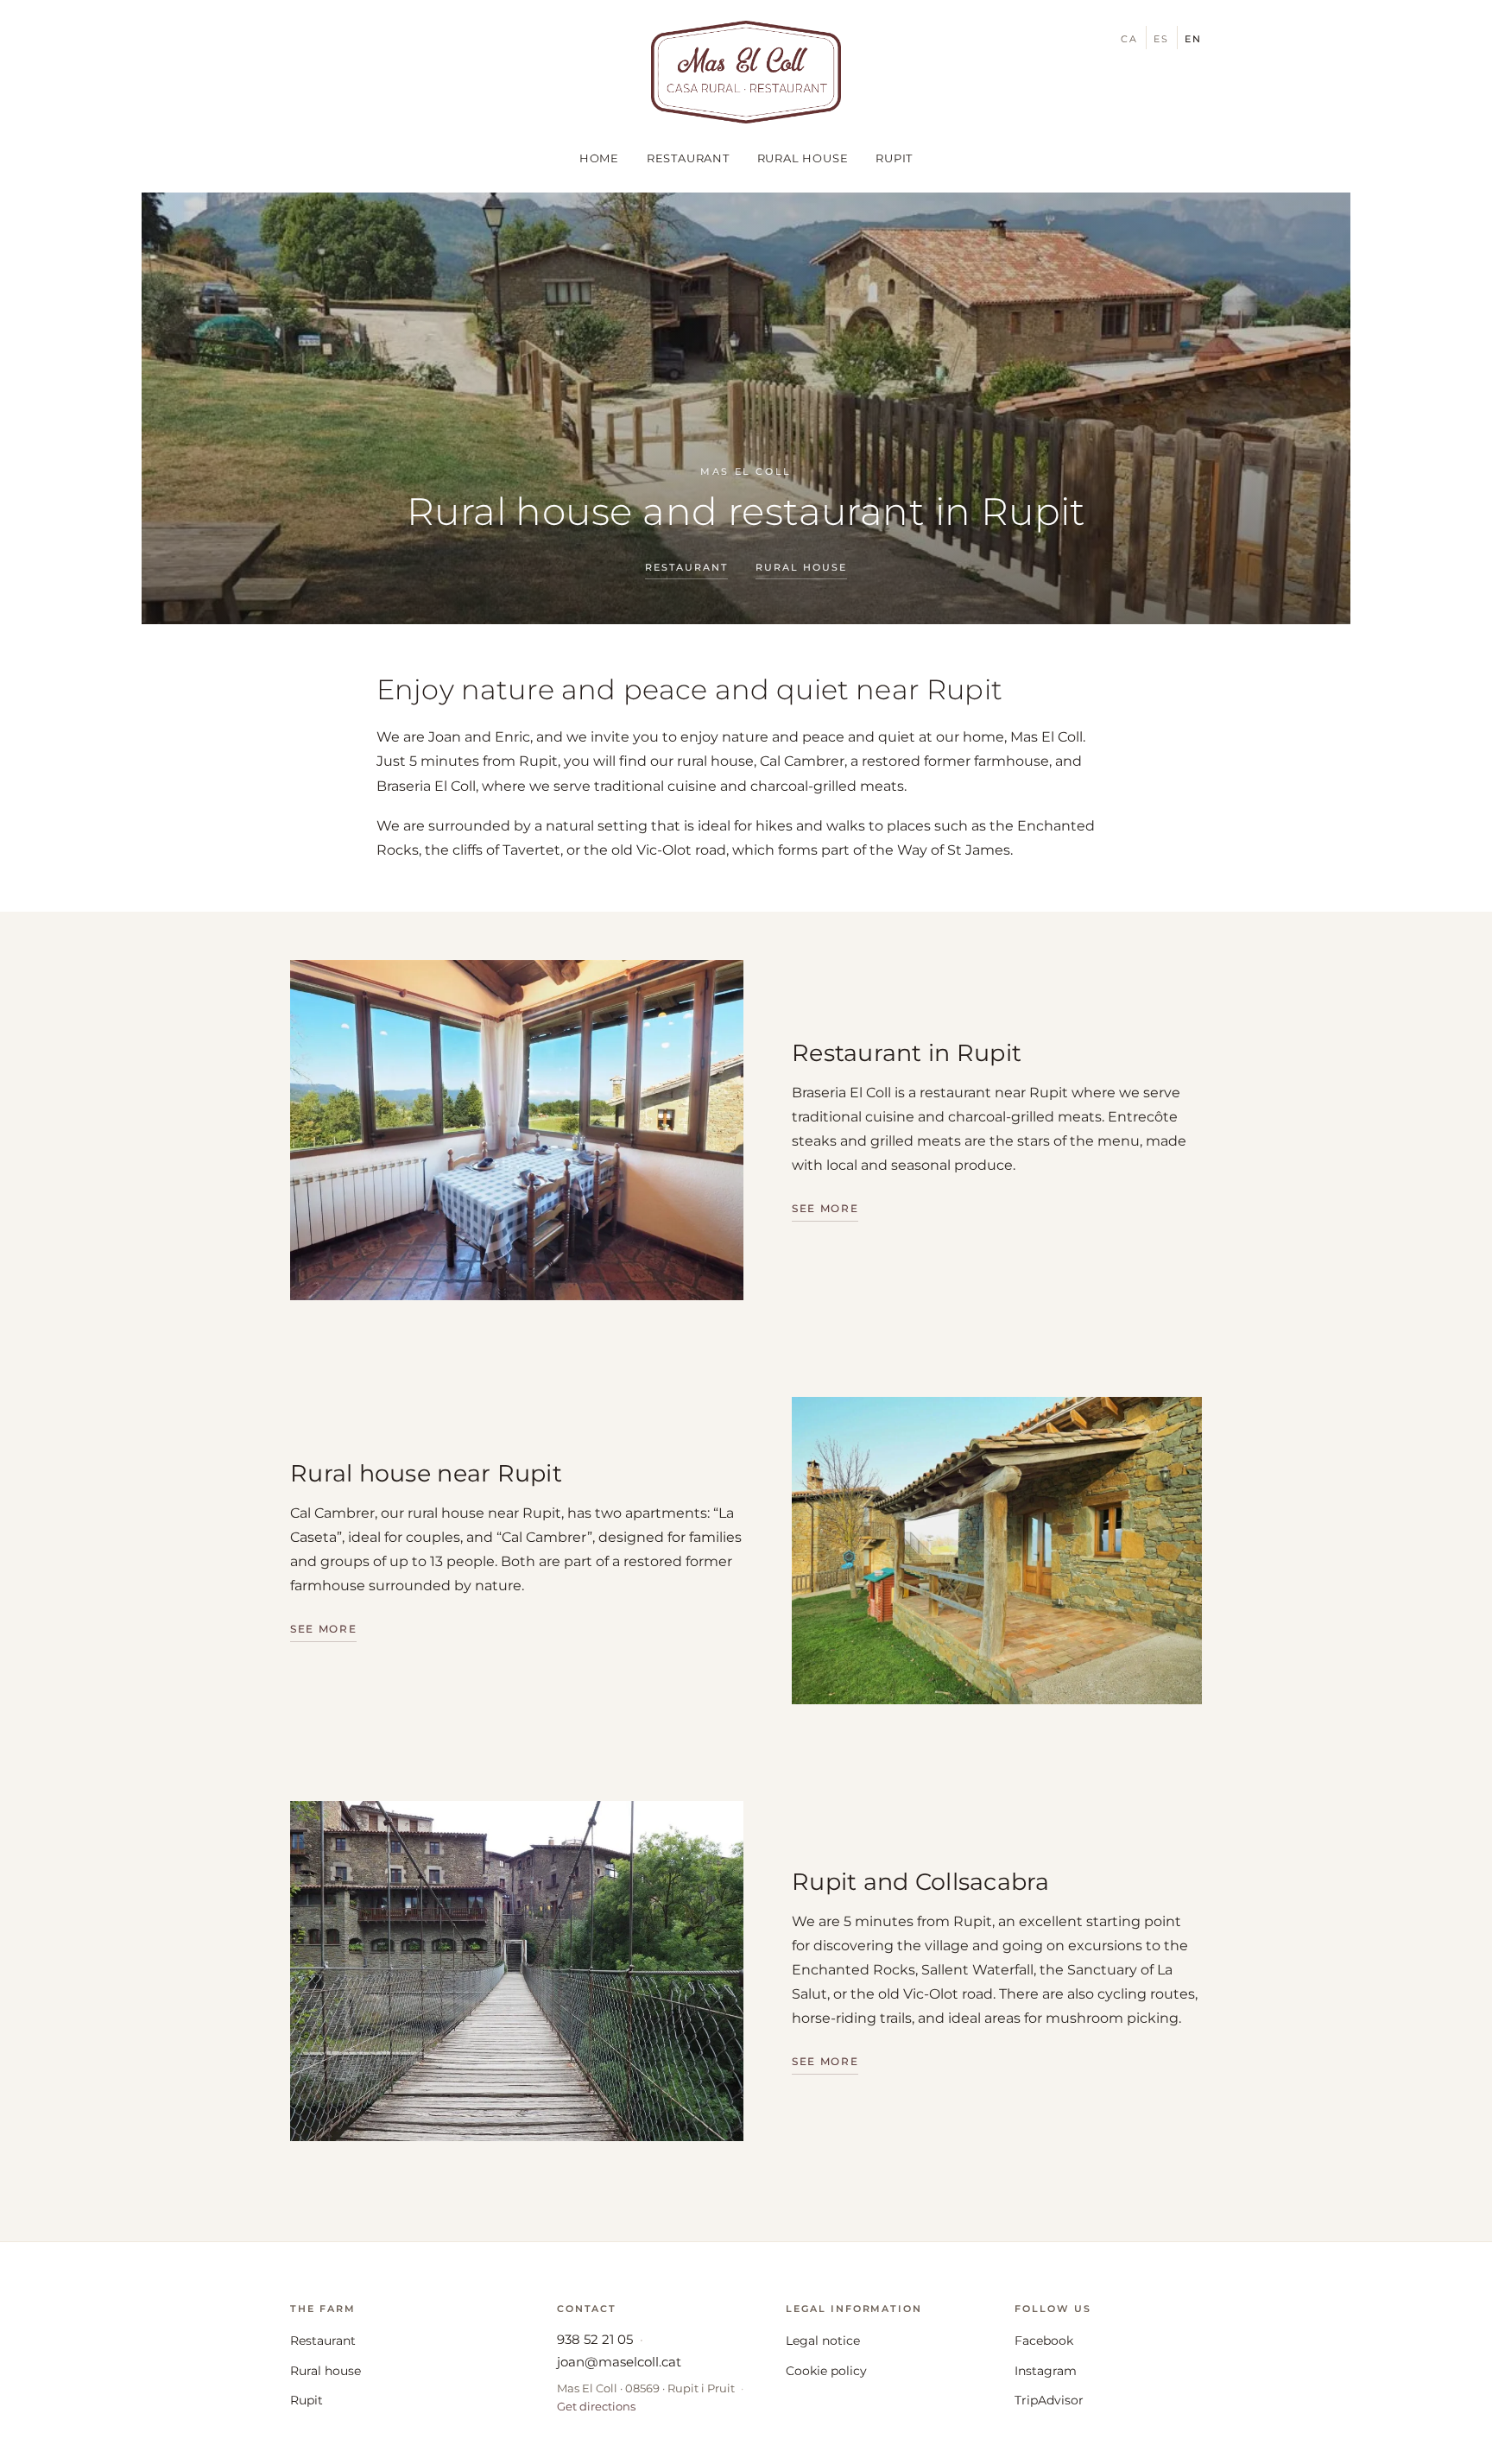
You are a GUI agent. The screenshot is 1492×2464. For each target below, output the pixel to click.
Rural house (803, 158)
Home (599, 158)
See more (825, 1208)
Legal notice (823, 2341)
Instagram (1046, 2371)
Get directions (596, 2406)
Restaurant (688, 158)
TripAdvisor (1049, 2400)
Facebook (1044, 2341)
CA (1129, 39)
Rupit (894, 158)
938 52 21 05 (595, 2339)
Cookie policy (826, 2371)
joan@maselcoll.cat (619, 2362)
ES (1161, 39)
